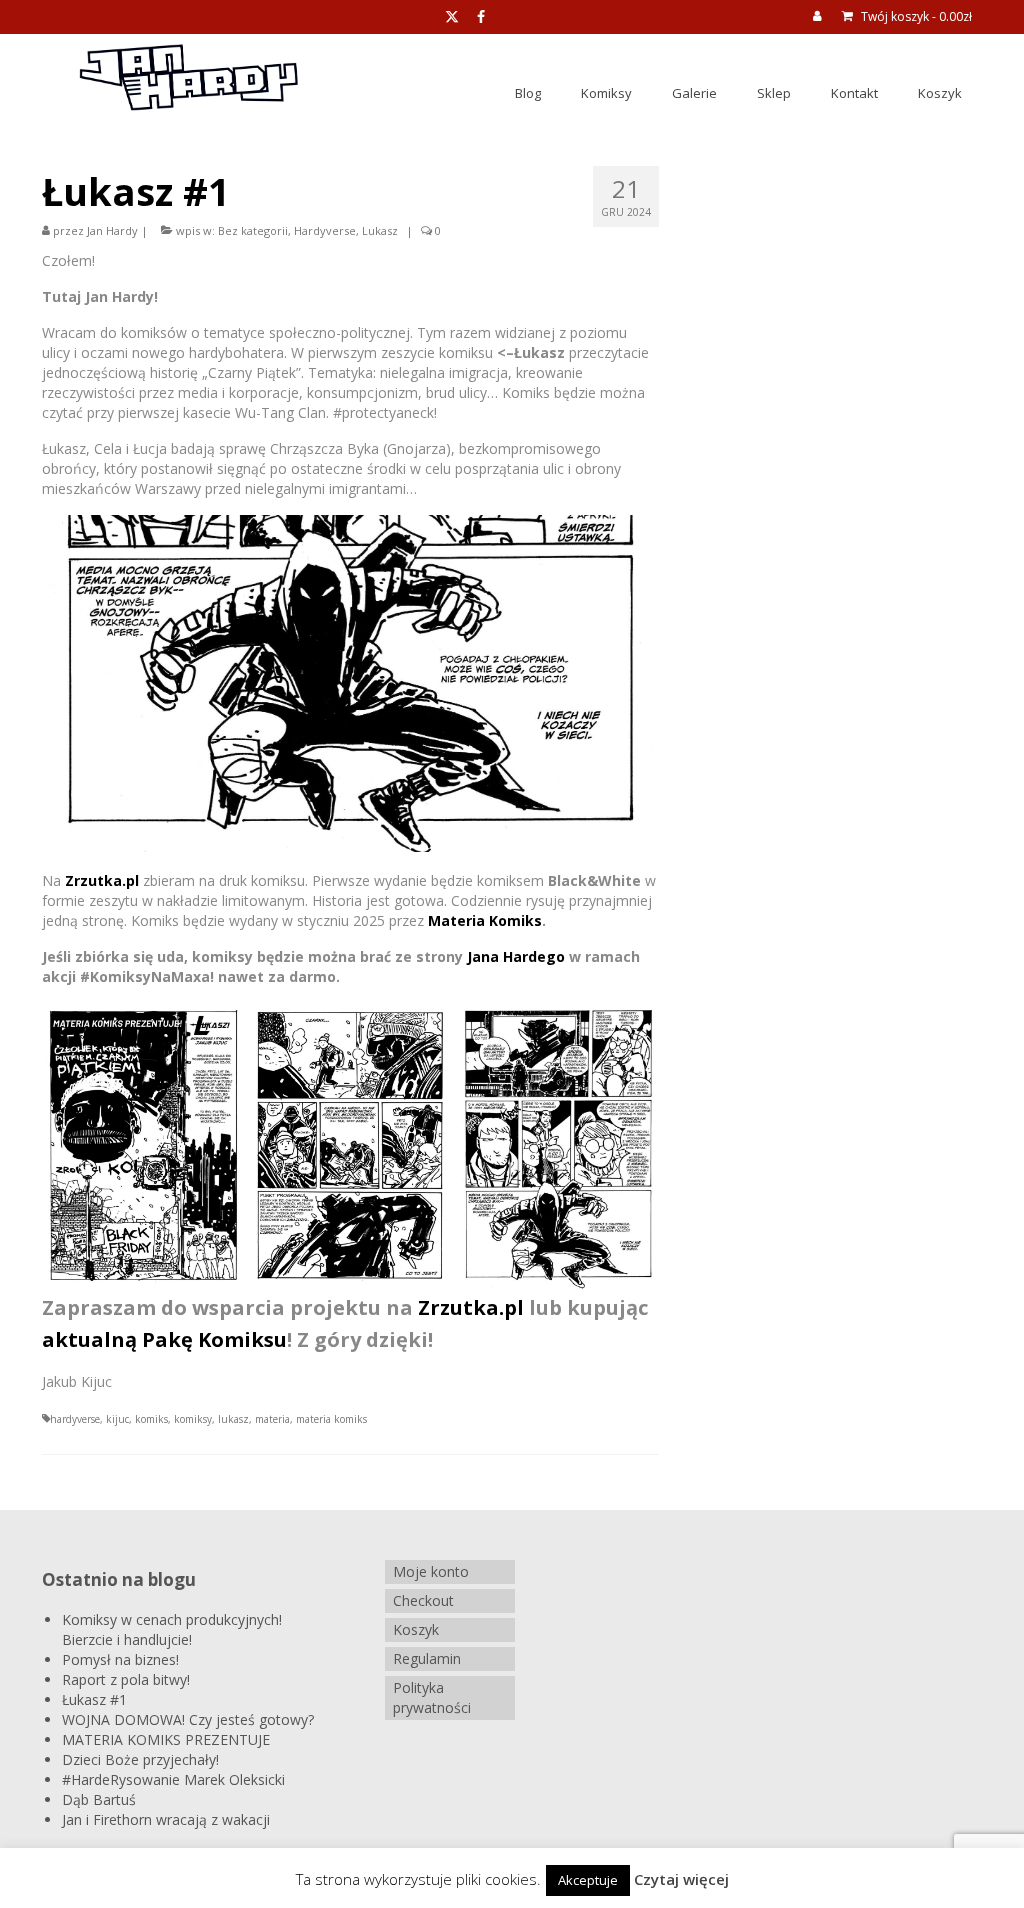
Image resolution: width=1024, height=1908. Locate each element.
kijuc (117, 1419)
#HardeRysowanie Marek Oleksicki (173, 1779)
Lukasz (380, 230)
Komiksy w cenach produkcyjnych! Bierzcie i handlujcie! (172, 1629)
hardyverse (75, 1419)
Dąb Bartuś (99, 1799)
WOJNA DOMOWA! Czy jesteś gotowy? (188, 1719)
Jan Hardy (112, 230)
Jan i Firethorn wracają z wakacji (166, 1819)
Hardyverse (325, 230)
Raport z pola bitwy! (126, 1679)
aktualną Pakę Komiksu (164, 1339)
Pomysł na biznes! (120, 1659)
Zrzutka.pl (102, 880)
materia (272, 1419)
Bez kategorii (253, 230)
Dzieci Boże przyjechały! (140, 1759)
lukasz (233, 1419)
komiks (151, 1419)
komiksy (193, 1419)
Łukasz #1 (94, 1699)
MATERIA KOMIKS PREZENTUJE (166, 1739)
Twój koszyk (915, 16)
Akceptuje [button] (588, 1880)
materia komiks (331, 1419)
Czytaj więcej (681, 1879)
